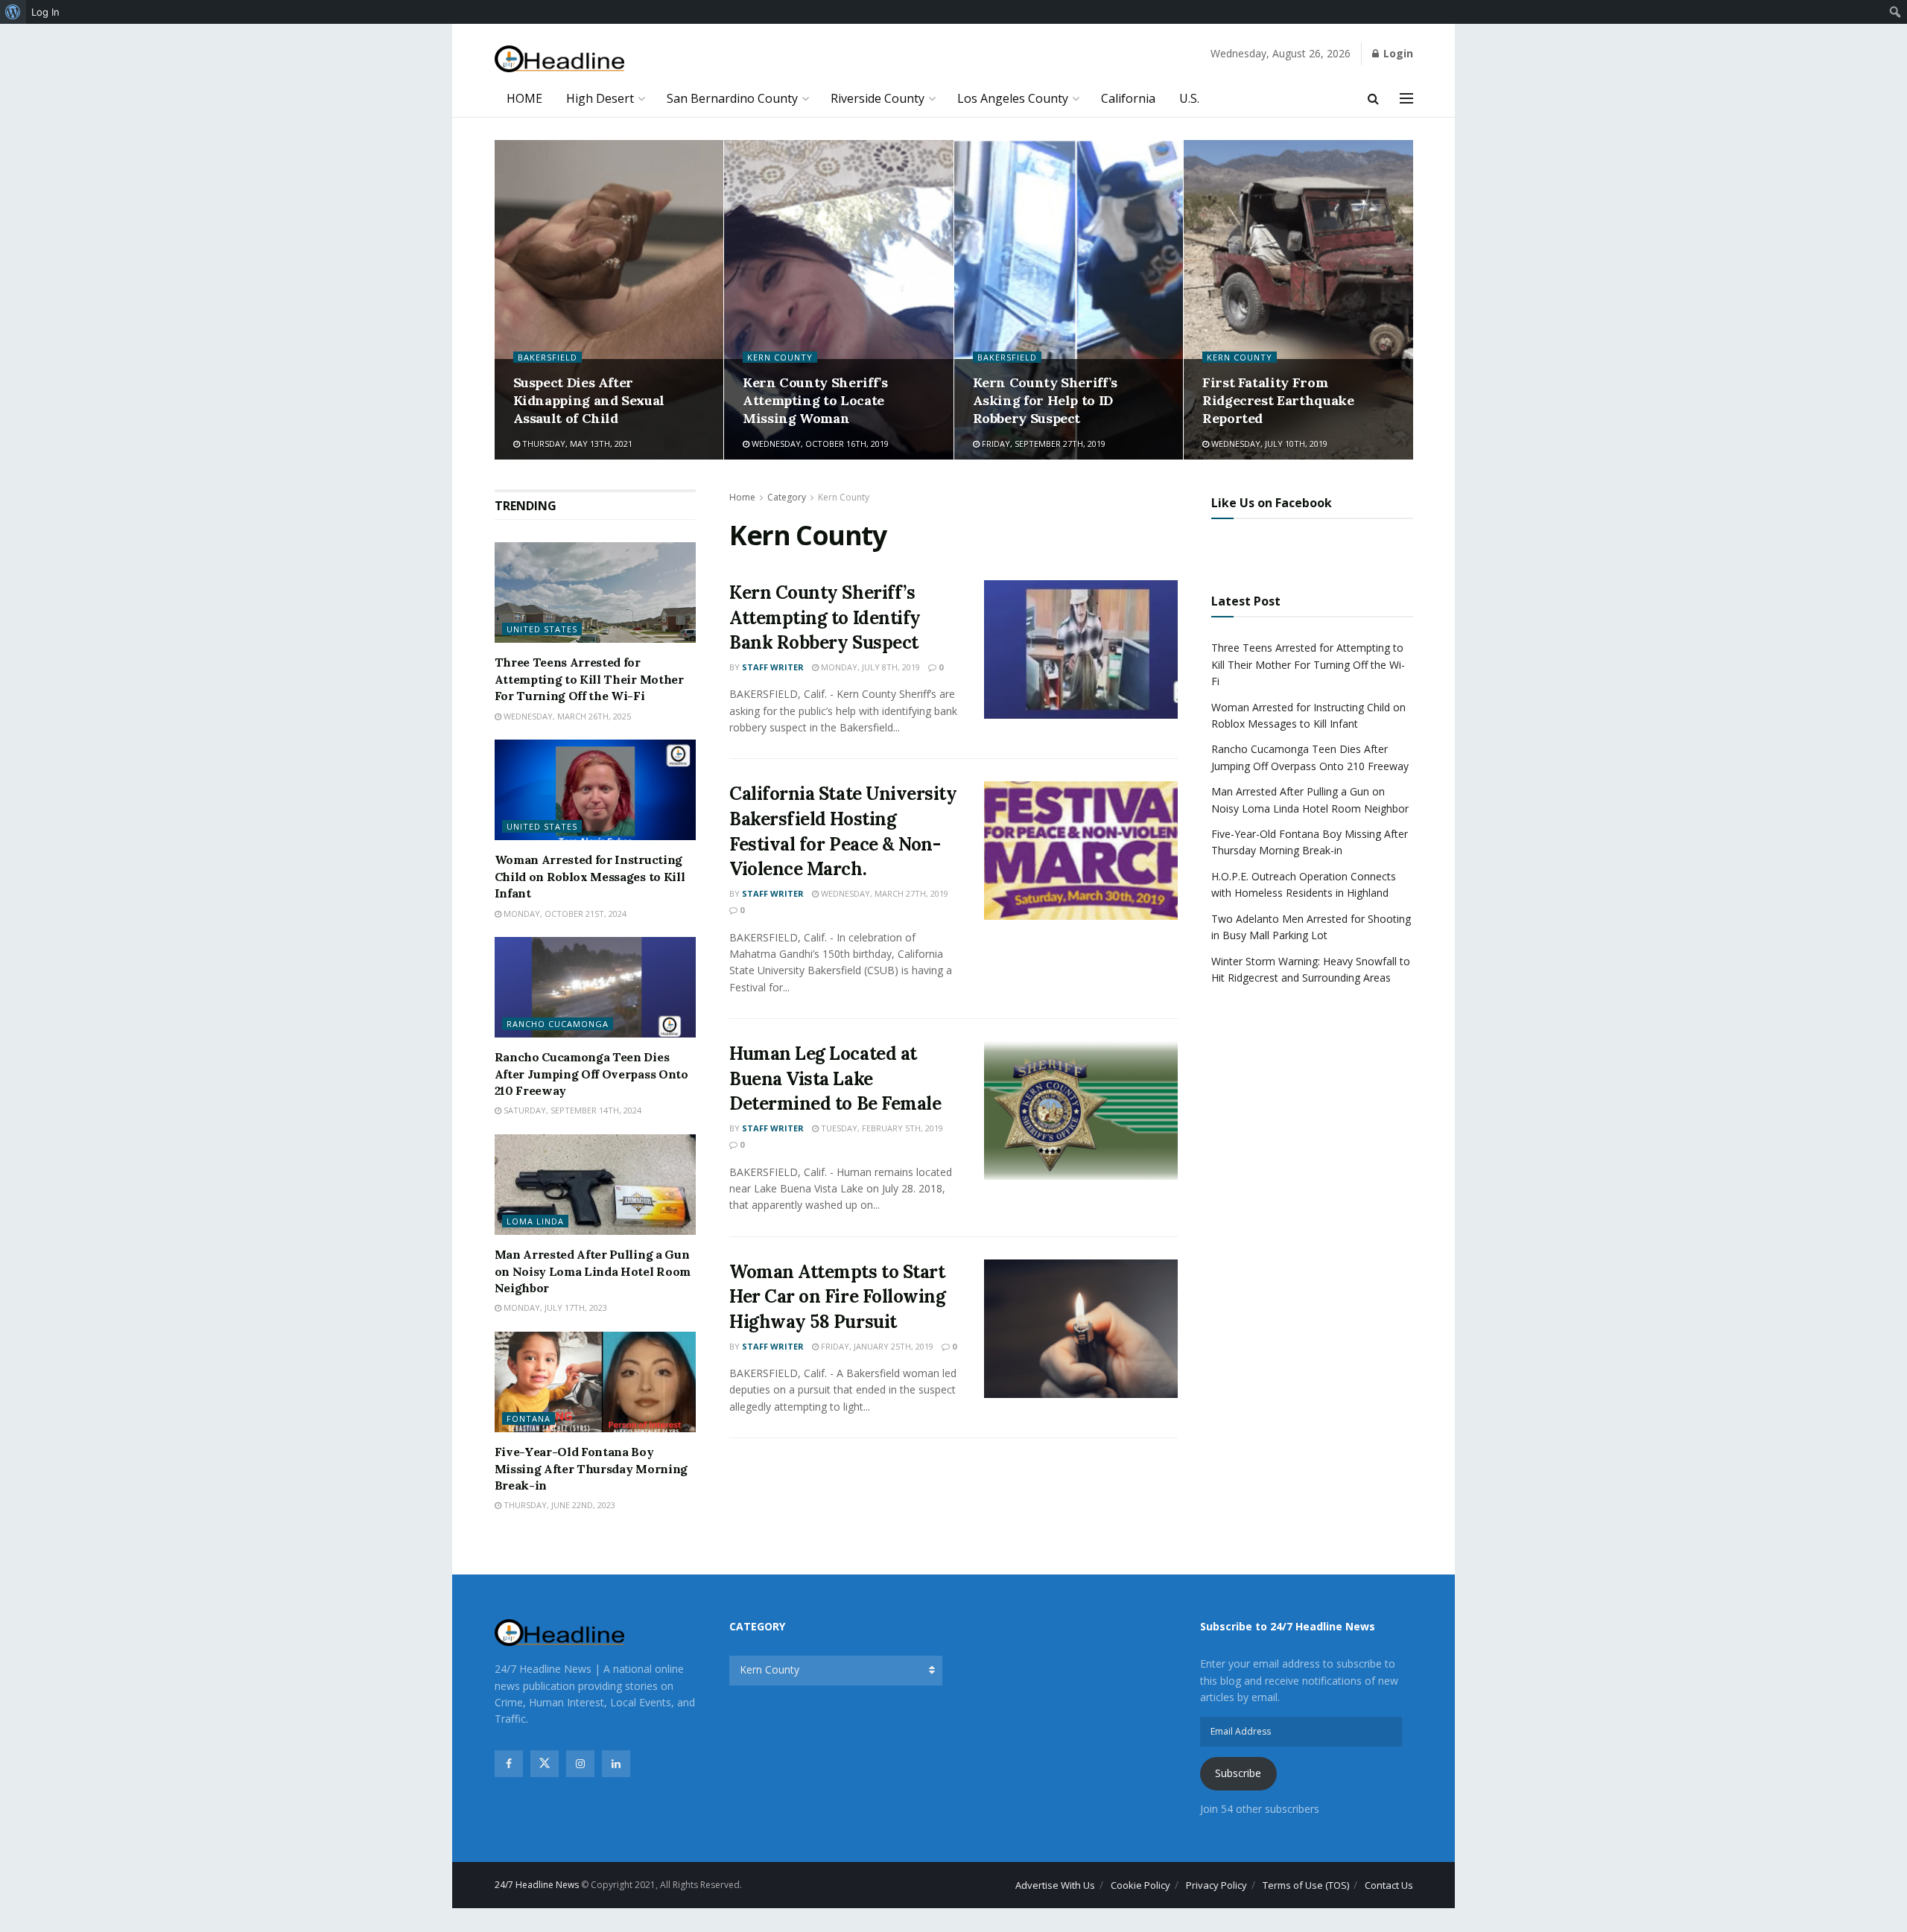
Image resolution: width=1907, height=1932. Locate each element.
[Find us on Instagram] (580, 1764)
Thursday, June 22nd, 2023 (558, 1505)
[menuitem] (13, 12)
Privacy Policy (1216, 1885)
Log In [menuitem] (45, 12)
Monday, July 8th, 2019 (869, 667)
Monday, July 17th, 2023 (554, 1307)
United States (542, 629)
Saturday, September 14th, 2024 (571, 1110)
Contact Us (1389, 1885)
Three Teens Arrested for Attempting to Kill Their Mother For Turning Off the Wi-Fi (589, 679)
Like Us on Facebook (1272, 503)
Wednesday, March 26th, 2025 (566, 716)
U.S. (1189, 98)
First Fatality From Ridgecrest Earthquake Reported (1278, 401)
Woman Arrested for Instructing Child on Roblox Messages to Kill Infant (590, 876)
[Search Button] (1373, 98)
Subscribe (1238, 1773)
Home (742, 497)
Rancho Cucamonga (558, 1024)
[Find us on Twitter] (545, 1764)
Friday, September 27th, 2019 (1043, 444)
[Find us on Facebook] (509, 1764)
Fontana (529, 1418)
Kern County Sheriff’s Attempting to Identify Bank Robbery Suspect (825, 617)
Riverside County (878, 98)
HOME (524, 98)
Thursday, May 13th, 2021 (576, 444)
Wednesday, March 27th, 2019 (883, 893)
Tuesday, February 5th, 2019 (881, 1128)
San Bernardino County (732, 98)
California (1128, 98)
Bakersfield (548, 357)
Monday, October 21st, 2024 (564, 913)
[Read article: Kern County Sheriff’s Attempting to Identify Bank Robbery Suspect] (1081, 649)
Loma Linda (535, 1221)
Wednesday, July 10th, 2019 (1268, 444)
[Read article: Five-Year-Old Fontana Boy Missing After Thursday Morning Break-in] (596, 1382)
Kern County (780, 357)
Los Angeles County (1013, 98)
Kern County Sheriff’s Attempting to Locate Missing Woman (815, 401)
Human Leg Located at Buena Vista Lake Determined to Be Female (835, 1078)
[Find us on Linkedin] (616, 1764)
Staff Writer (773, 667)
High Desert (600, 98)
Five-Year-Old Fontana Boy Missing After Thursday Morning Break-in (591, 1468)
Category (787, 497)
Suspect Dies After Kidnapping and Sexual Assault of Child (589, 401)
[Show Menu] (1406, 98)
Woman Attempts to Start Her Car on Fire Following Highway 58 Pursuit (837, 1297)
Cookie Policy (1140, 1885)
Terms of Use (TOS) (1306, 1885)
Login (1397, 53)
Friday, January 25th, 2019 (876, 1346)
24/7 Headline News (537, 1885)
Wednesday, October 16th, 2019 (819, 444)
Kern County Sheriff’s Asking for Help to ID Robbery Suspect (1045, 401)
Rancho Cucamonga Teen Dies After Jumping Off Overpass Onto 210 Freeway (591, 1074)
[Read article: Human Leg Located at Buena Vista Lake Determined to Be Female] (1081, 1110)
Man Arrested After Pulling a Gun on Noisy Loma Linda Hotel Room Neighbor (593, 1271)
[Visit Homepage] (560, 59)
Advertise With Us (1055, 1885)
